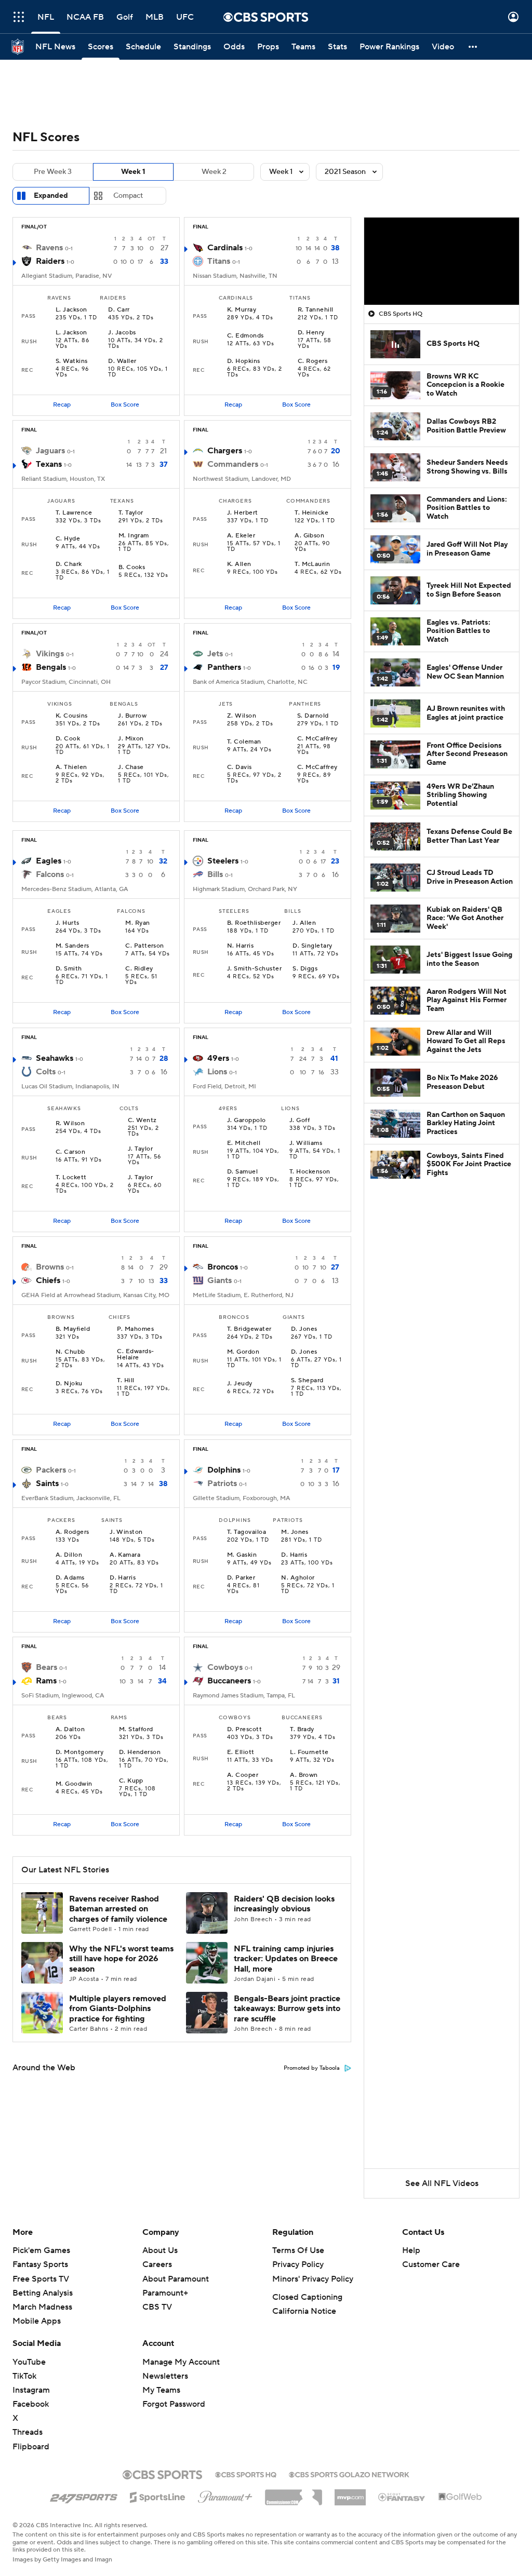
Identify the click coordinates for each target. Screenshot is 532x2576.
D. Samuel (242, 1172)
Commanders (233, 464)
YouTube (29, 2362)
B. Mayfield (73, 1329)
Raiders (50, 261)
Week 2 (214, 172)
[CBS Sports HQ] (246, 2474)
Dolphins (224, 1470)
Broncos (223, 1267)
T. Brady (302, 1730)
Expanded (51, 196)
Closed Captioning (307, 2297)
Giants (220, 1280)
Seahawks (55, 1058)
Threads (28, 2432)
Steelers (223, 861)
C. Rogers (312, 361)
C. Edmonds (245, 336)
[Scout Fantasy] (402, 2497)
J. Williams (306, 1143)
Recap (62, 405)
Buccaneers (229, 1681)
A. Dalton (70, 1730)
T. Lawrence (74, 513)
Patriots (222, 1483)
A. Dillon (69, 1555)
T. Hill (125, 1381)
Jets (215, 654)
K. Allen (239, 564)
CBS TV (157, 2307)
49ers (218, 1058)
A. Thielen (71, 767)
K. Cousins (72, 716)
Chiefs (48, 1280)
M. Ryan (137, 923)
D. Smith (69, 969)
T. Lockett (71, 1178)
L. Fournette (309, 1752)
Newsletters (165, 2376)
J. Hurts (68, 923)
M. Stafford (136, 1730)
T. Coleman (244, 742)
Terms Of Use (298, 2250)
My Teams (161, 2390)
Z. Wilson (242, 716)
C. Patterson (145, 946)
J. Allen (304, 923)
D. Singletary (312, 946)
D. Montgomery (79, 1752)
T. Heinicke (311, 513)
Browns (50, 1267)
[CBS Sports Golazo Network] (349, 2474)
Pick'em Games (41, 2250)
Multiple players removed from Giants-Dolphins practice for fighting (118, 2008)
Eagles (49, 861)
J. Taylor (140, 1149)
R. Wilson (70, 1124)
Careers (157, 2264)
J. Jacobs (122, 333)
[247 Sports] (84, 2496)
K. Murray (242, 310)
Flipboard (31, 2447)
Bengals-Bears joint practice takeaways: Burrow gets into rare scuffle (287, 2008)
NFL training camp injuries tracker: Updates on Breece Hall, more (286, 1959)
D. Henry (311, 333)
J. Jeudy (240, 1384)
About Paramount (176, 2279)
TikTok (24, 2376)
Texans (49, 464)
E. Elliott (241, 1752)
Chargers (225, 451)
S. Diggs (305, 969)
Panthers (224, 667)
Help (411, 2250)
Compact (128, 196)
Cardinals (225, 248)
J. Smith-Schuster (254, 969)
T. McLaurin (312, 564)
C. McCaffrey (317, 739)
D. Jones (304, 1329)
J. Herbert (243, 513)
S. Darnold (313, 716)
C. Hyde (68, 539)
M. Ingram (134, 536)
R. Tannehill (316, 310)
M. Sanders (72, 946)
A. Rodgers (72, 1532)
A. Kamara (125, 1555)
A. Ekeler (241, 536)
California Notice (304, 2311)
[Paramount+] (225, 2495)
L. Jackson (71, 310)
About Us (160, 2250)
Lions (217, 1072)
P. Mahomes (135, 1329)
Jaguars (50, 451)
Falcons (50, 874)
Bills (215, 874)
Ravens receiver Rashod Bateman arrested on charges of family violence (118, 1909)
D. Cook (68, 739)
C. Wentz (142, 1121)
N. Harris (240, 946)
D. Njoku (69, 1384)
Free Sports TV (41, 2279)
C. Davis (240, 767)
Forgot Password (174, 2404)
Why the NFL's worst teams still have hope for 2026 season (121, 1959)
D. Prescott (244, 1730)
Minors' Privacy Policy (313, 2279)
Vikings (50, 654)
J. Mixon (131, 739)
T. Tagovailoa (247, 1532)
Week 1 (133, 172)
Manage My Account (181, 2362)
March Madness (42, 2307)
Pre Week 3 (53, 172)
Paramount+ (165, 2293)
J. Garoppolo (247, 1121)
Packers (51, 1470)
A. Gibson (309, 536)
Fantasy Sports (40, 2264)
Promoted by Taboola (312, 2068)
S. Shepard (307, 1381)
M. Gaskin (242, 1555)
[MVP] (350, 2493)
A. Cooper (243, 1775)
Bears (46, 1667)
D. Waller (122, 361)
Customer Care (431, 2264)
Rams (46, 1681)
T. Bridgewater (249, 1329)
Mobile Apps (37, 2321)
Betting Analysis (43, 2293)
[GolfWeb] (460, 2497)
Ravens (49, 248)
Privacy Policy (298, 2264)
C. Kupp (131, 1781)
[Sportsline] (158, 2496)
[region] (442, 261)
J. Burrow (132, 716)
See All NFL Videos (442, 2183)
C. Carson (70, 1152)
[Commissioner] (294, 2493)
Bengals (51, 667)
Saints (47, 1483)
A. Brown (304, 1775)
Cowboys (225, 1667)
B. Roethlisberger (254, 923)
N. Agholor (298, 1578)
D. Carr (119, 310)
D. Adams (70, 1578)
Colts (46, 1072)
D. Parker (241, 1578)
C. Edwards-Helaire (135, 1355)
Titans (219, 261)
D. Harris (123, 1578)
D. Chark (69, 564)
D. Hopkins (244, 361)
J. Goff (300, 1121)
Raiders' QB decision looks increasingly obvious (284, 1904)
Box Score (125, 405)
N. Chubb (70, 1352)
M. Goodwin (74, 1784)
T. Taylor (131, 513)
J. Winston (126, 1532)
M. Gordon (243, 1352)
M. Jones (295, 1532)
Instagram (31, 2390)
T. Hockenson (310, 1172)
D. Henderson (140, 1752)
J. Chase (131, 767)
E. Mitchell (244, 1143)
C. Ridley (139, 969)
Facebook (31, 2404)
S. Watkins (72, 361)
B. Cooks (132, 568)
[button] (19, 17)
